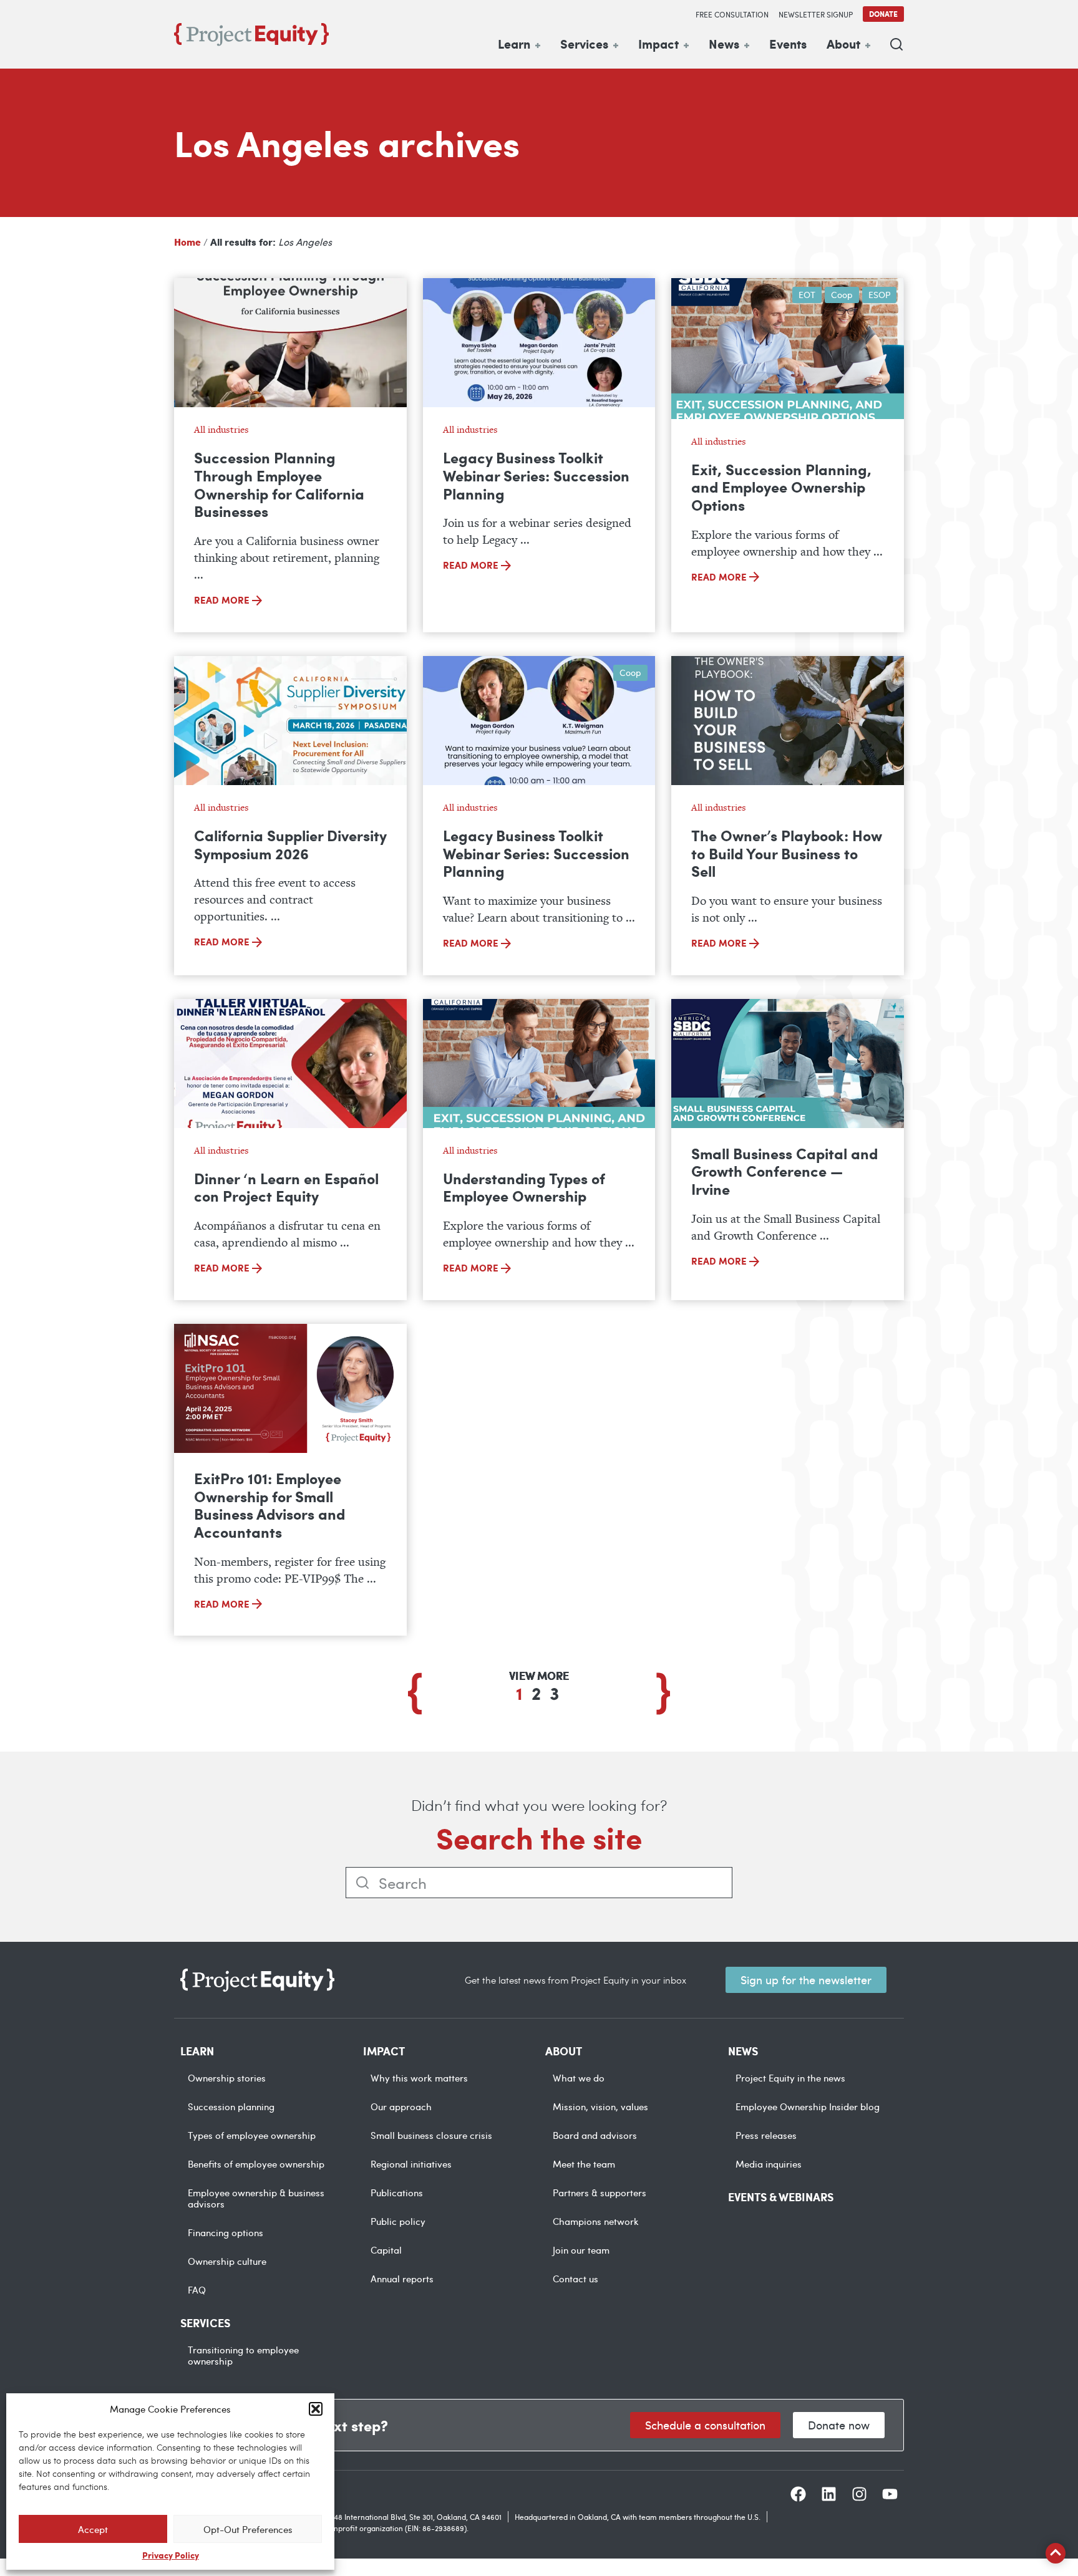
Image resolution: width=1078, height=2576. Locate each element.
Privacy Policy (171, 2555)
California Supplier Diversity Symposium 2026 (290, 844)
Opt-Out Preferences (248, 2529)
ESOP (879, 295)
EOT (807, 295)
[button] (316, 2409)
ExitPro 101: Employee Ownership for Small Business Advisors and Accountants (269, 1505)
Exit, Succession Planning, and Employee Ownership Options (781, 487)
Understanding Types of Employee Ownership (524, 1187)
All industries (221, 429)
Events (788, 44)
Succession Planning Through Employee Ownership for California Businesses (279, 484)
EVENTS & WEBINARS (781, 2197)
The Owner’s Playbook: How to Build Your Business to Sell (786, 853)
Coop (842, 295)
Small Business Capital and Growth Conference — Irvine (784, 1171)
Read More (223, 600)
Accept (93, 2529)
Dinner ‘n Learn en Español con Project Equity (286, 1187)
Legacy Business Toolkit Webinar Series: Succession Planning (536, 475)
